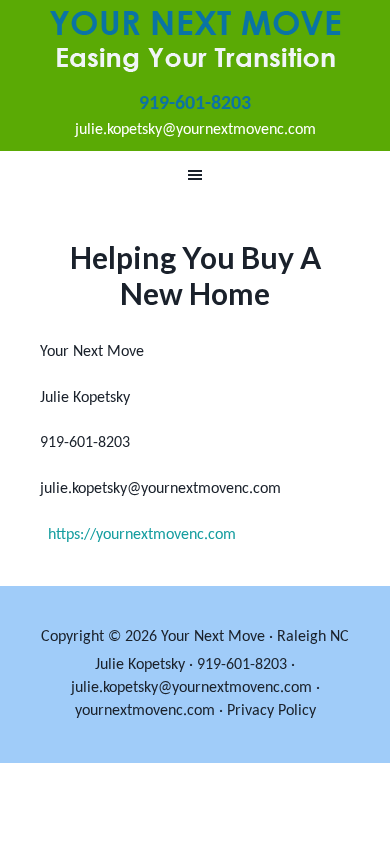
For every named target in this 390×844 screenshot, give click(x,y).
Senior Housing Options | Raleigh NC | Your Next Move (195, 40)
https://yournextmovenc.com (142, 535)
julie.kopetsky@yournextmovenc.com (195, 130)
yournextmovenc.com (145, 711)
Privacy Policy (271, 711)
